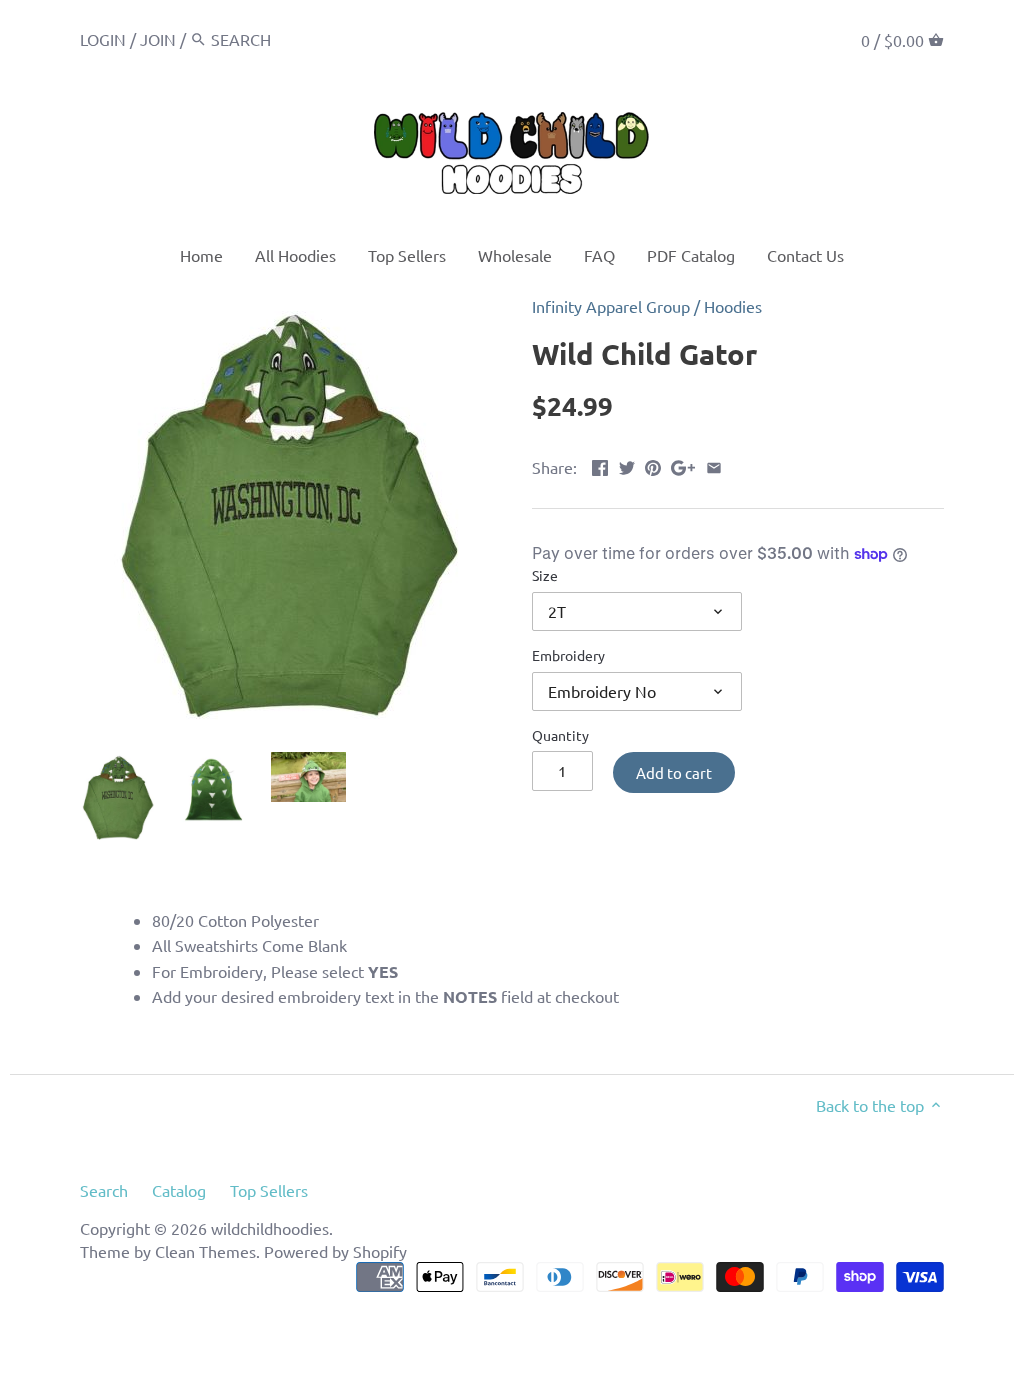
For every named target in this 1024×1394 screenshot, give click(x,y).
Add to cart (674, 772)
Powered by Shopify (335, 1251)
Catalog (179, 1190)
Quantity (560, 735)
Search (104, 1190)
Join (158, 39)
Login (103, 39)
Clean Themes (205, 1251)
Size (545, 575)
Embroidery (568, 655)
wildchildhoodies (270, 1228)
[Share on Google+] (683, 465)
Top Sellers (269, 1190)
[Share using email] (714, 465)
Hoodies (733, 306)
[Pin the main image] (653, 465)
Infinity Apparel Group (611, 306)
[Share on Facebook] (600, 465)
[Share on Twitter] (627, 465)
